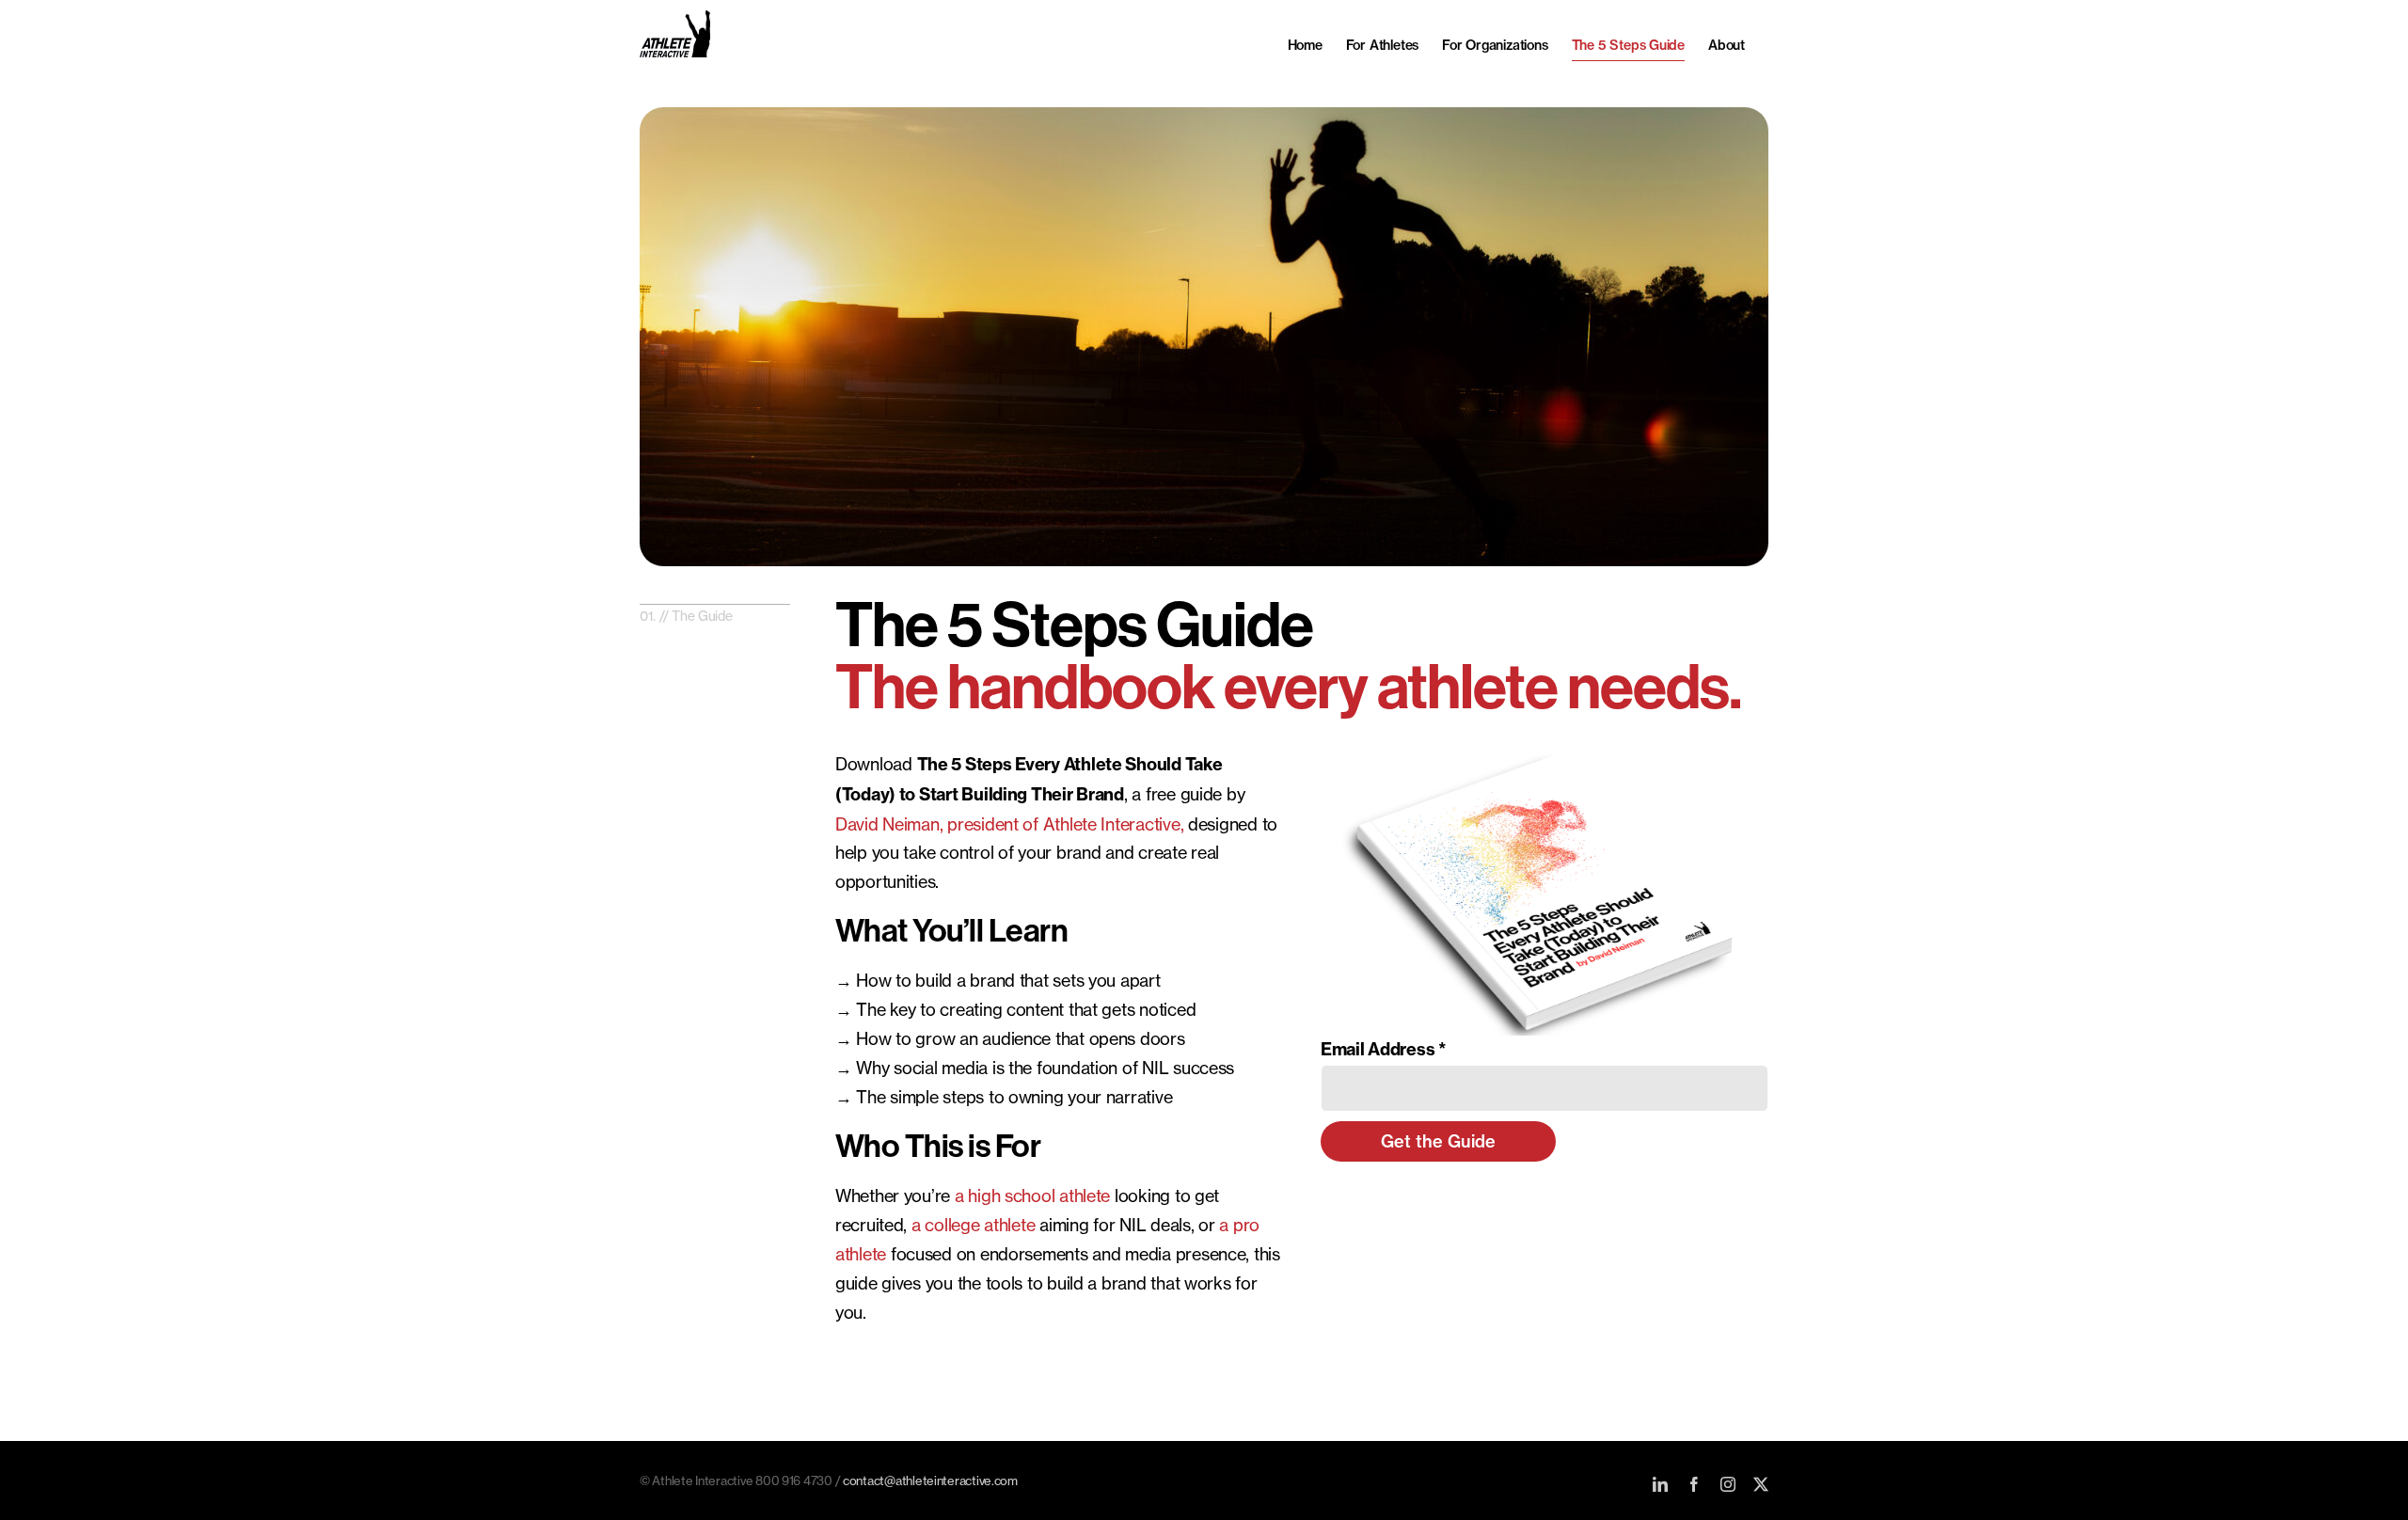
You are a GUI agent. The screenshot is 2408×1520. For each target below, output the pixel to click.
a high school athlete (1032, 1195)
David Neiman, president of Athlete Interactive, (1009, 824)
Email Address (1384, 1049)
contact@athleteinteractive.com (930, 1480)
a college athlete (973, 1225)
